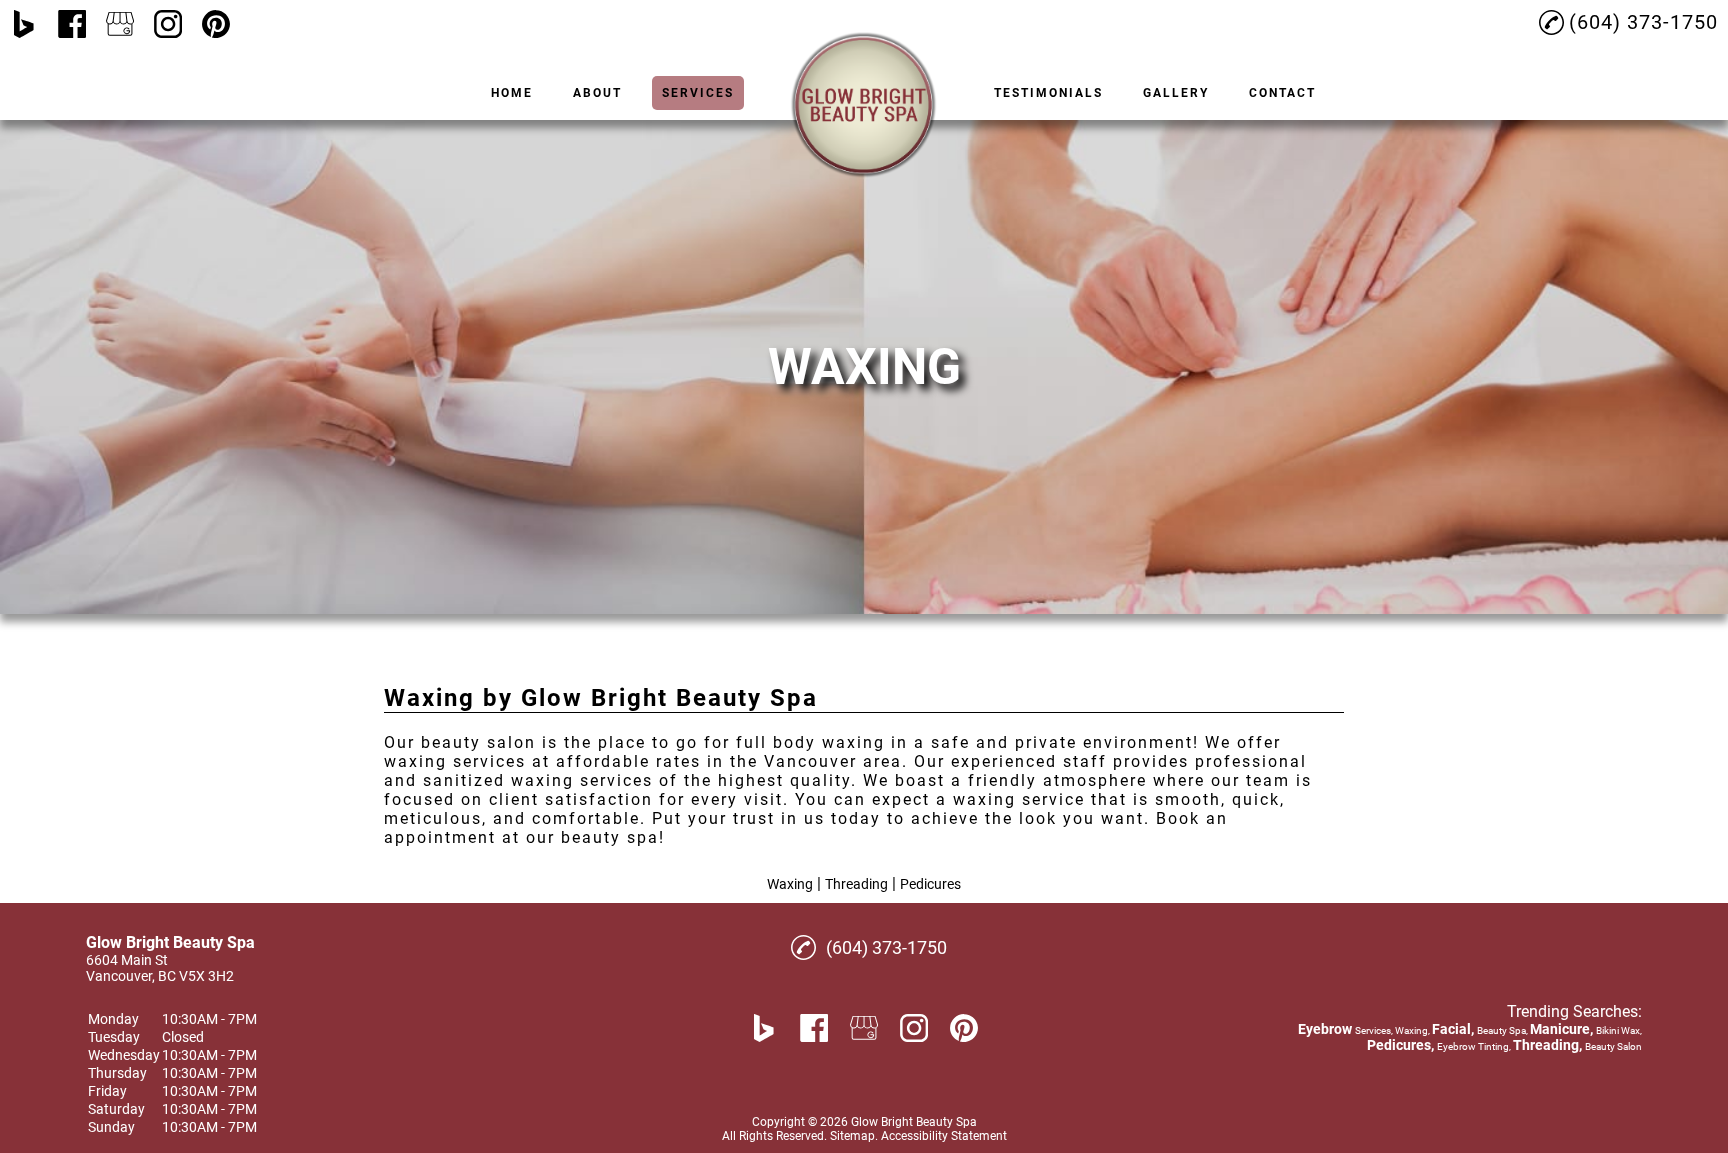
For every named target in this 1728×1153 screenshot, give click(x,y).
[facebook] (72, 24)
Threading (856, 884)
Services (698, 93)
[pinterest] (216, 24)
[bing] (24, 24)
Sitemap (852, 1136)
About (597, 93)
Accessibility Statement (944, 1136)
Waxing (790, 884)
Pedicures (930, 884)
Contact (1282, 93)
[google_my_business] (120, 24)
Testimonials (1048, 93)
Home (512, 93)
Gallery (1176, 93)
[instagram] (168, 24)
